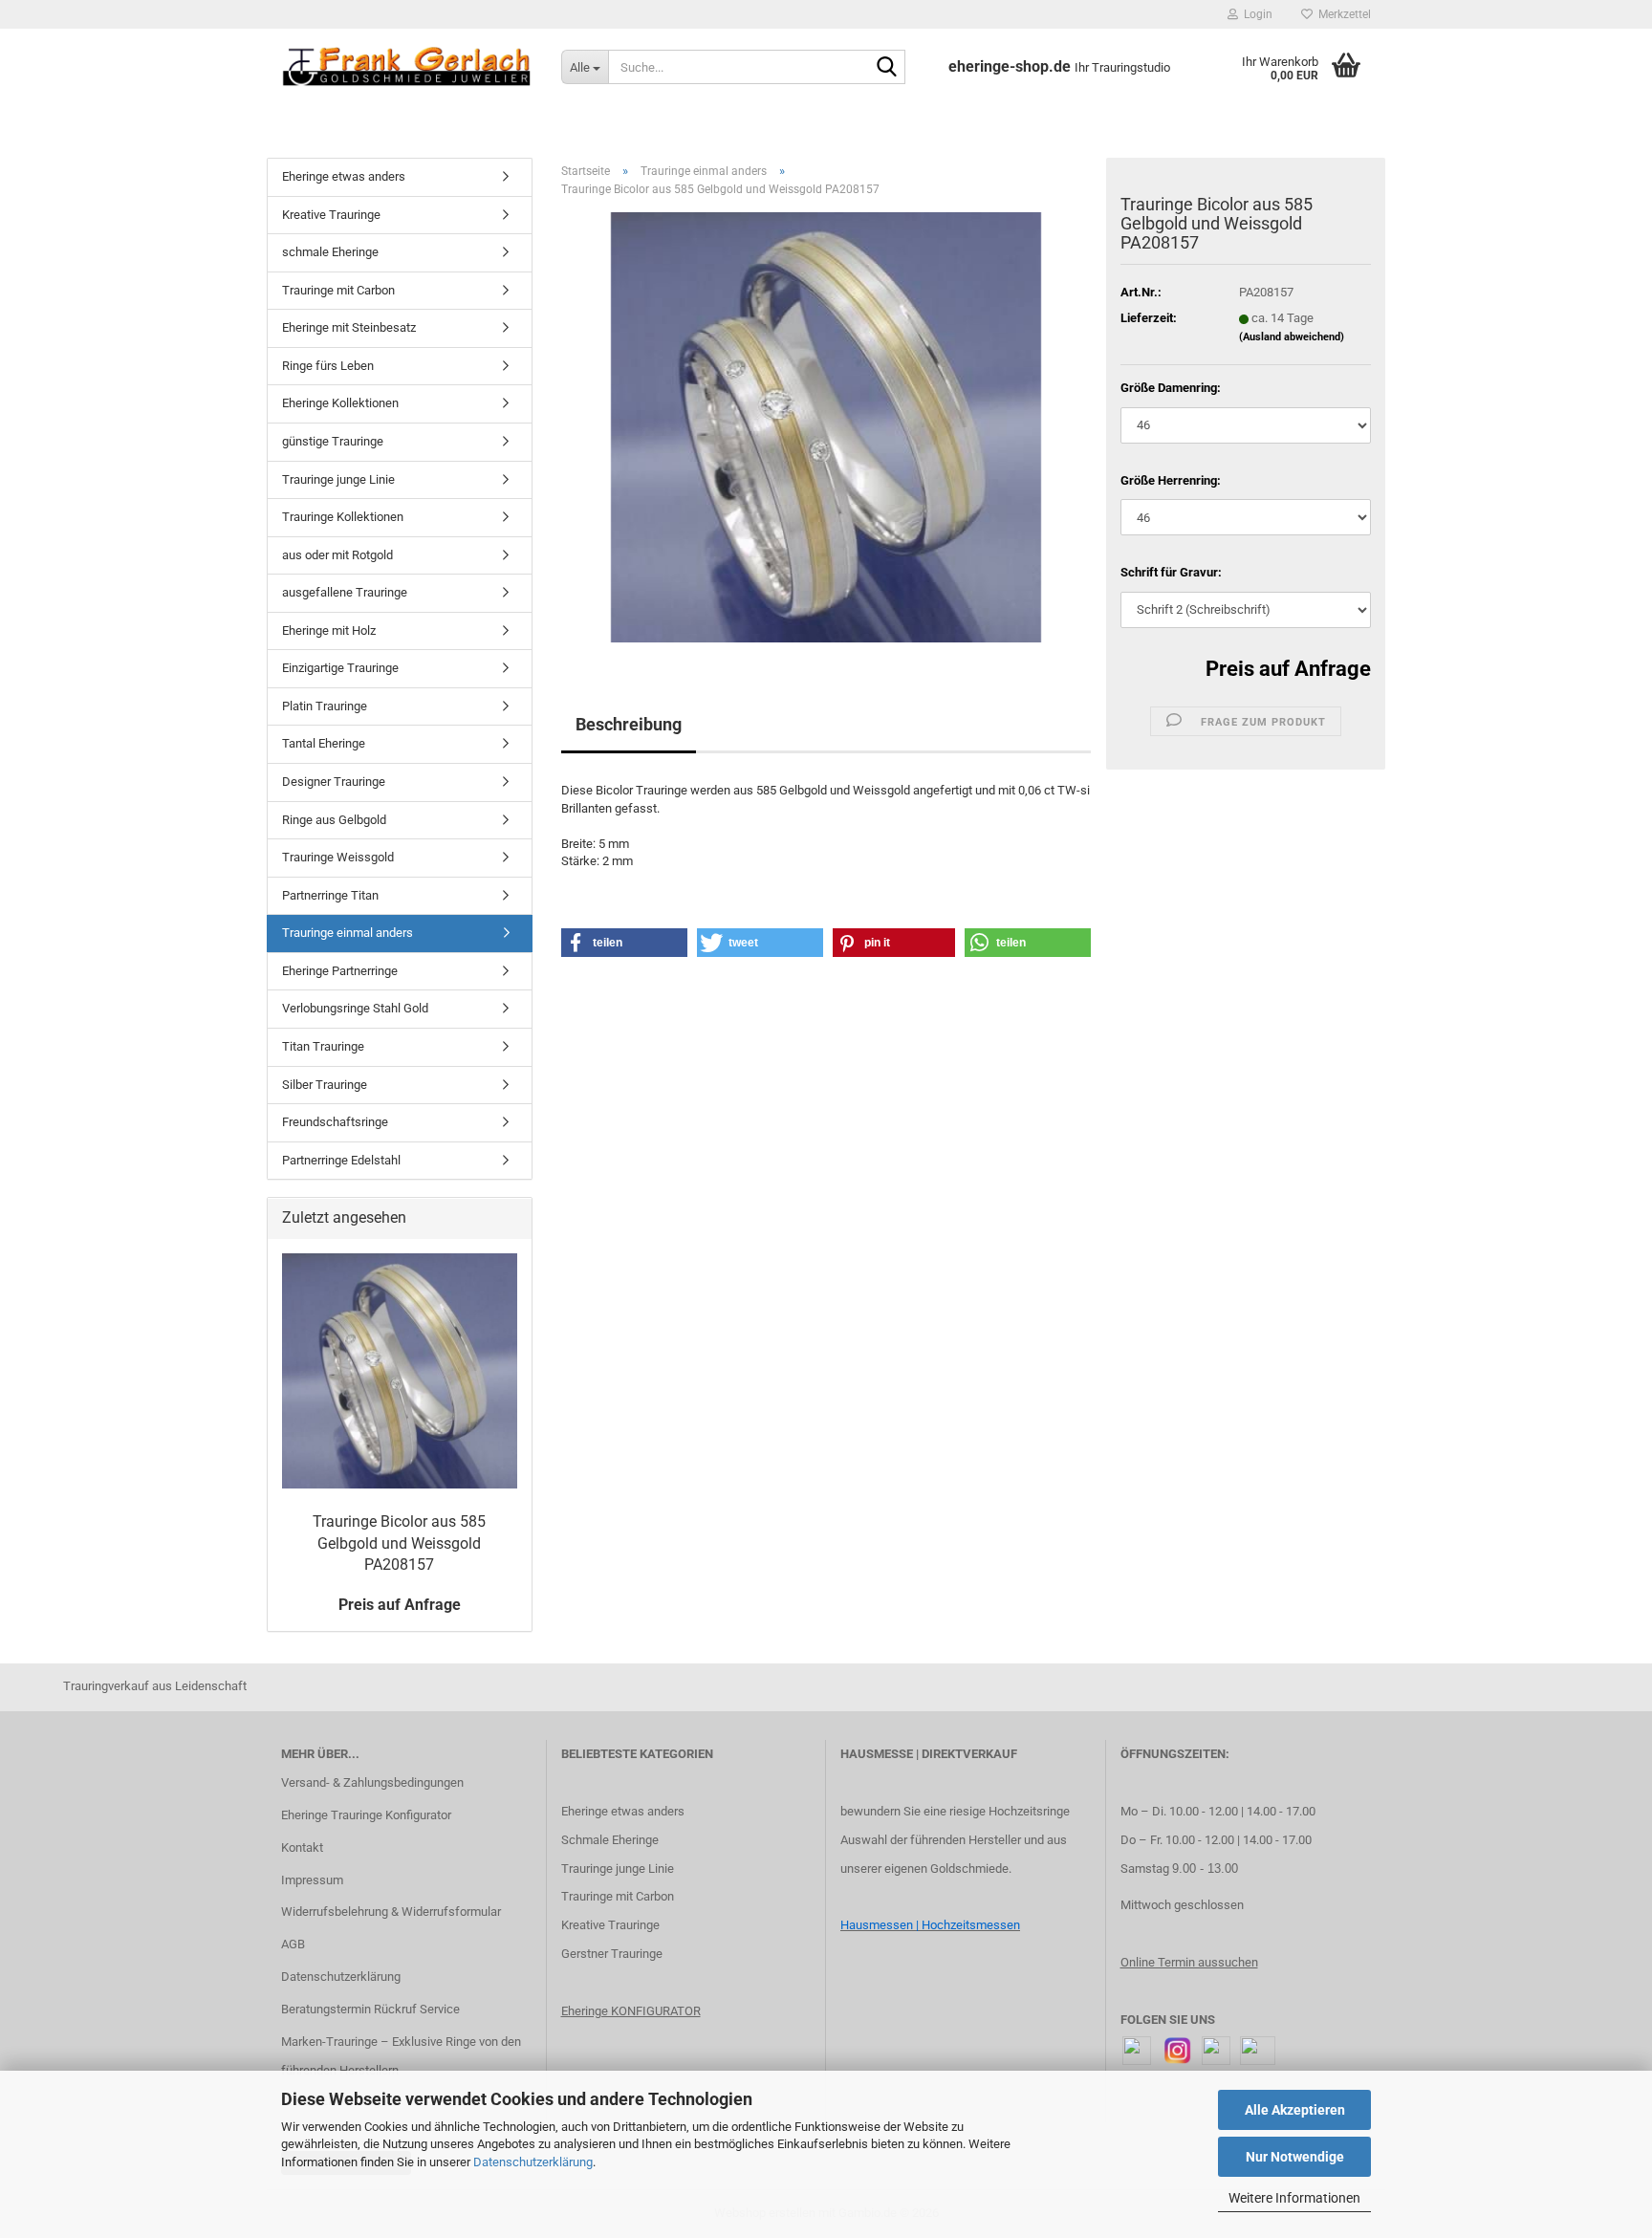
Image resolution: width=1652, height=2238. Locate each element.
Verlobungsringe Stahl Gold (355, 1008)
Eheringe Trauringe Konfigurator (366, 1815)
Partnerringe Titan (330, 895)
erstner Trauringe (616, 1954)
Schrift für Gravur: (1171, 572)
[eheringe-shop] (407, 67)
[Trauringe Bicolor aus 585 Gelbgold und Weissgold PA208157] (826, 427)
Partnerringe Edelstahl (341, 1160)
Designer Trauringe (334, 782)
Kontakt (302, 1847)
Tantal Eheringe (324, 743)
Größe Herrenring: (1171, 480)
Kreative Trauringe (331, 215)
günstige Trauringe (333, 441)
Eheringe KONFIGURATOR (631, 2011)
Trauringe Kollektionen (343, 517)
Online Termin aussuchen (1189, 1962)
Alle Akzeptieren (1295, 2110)
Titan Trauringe (323, 1046)
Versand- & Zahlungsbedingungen (372, 1782)
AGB (293, 1944)
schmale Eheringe (330, 252)
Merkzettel (1342, 14)
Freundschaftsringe (335, 1122)
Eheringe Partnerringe (340, 971)
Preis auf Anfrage (1288, 669)
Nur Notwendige (1295, 2157)
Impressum (312, 1880)
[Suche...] (887, 68)
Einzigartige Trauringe (340, 668)
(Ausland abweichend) (1292, 337)
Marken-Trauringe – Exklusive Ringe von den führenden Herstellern (401, 2056)
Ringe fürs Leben (328, 366)
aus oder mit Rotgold (337, 555)
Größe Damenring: (1171, 388)
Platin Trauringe (325, 706)
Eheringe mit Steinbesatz (349, 327)
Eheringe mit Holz (329, 630)
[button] (624, 943)
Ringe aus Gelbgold (334, 820)
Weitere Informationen (1294, 2198)
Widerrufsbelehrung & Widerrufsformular (391, 1912)
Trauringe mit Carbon (338, 290)
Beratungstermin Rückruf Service (370, 2009)
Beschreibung (629, 724)
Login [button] (1255, 14)
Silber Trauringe (325, 1085)
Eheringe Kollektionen (340, 403)
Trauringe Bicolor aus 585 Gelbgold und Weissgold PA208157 (399, 1543)
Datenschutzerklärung (533, 2162)
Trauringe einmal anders (348, 933)
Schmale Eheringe (610, 1840)
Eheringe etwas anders (344, 176)
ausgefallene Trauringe (345, 592)
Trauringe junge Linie (338, 479)
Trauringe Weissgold (338, 857)
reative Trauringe (614, 1925)
